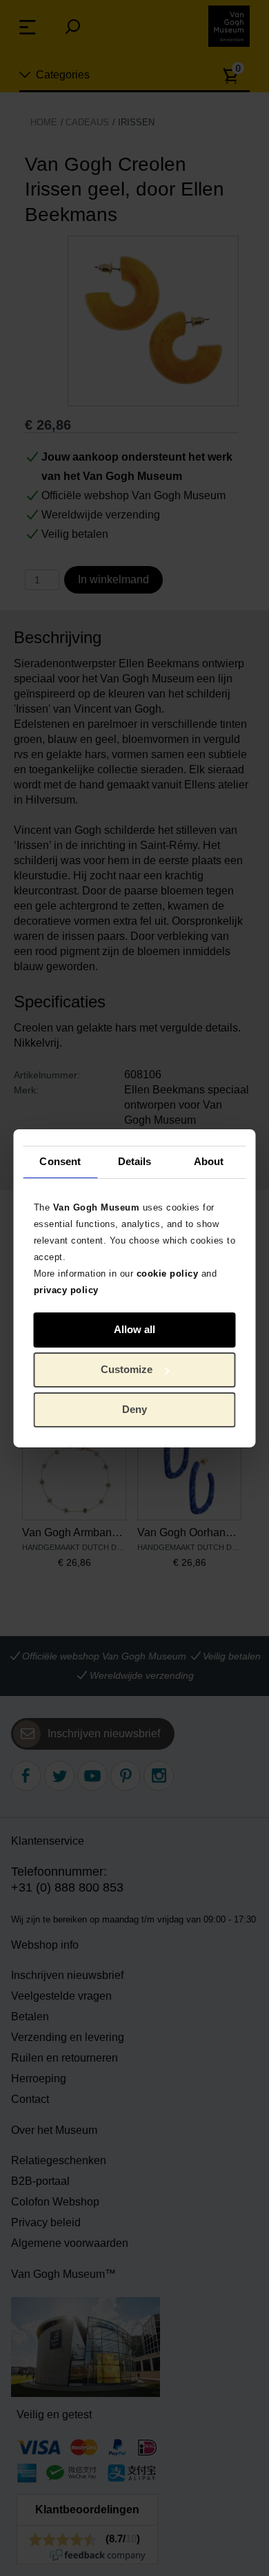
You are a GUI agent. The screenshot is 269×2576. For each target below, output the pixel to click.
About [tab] (209, 1161)
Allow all (134, 1329)
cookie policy (168, 1273)
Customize (127, 1369)
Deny (134, 1409)
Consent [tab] (60, 1161)
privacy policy (66, 1289)
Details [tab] (135, 1161)
